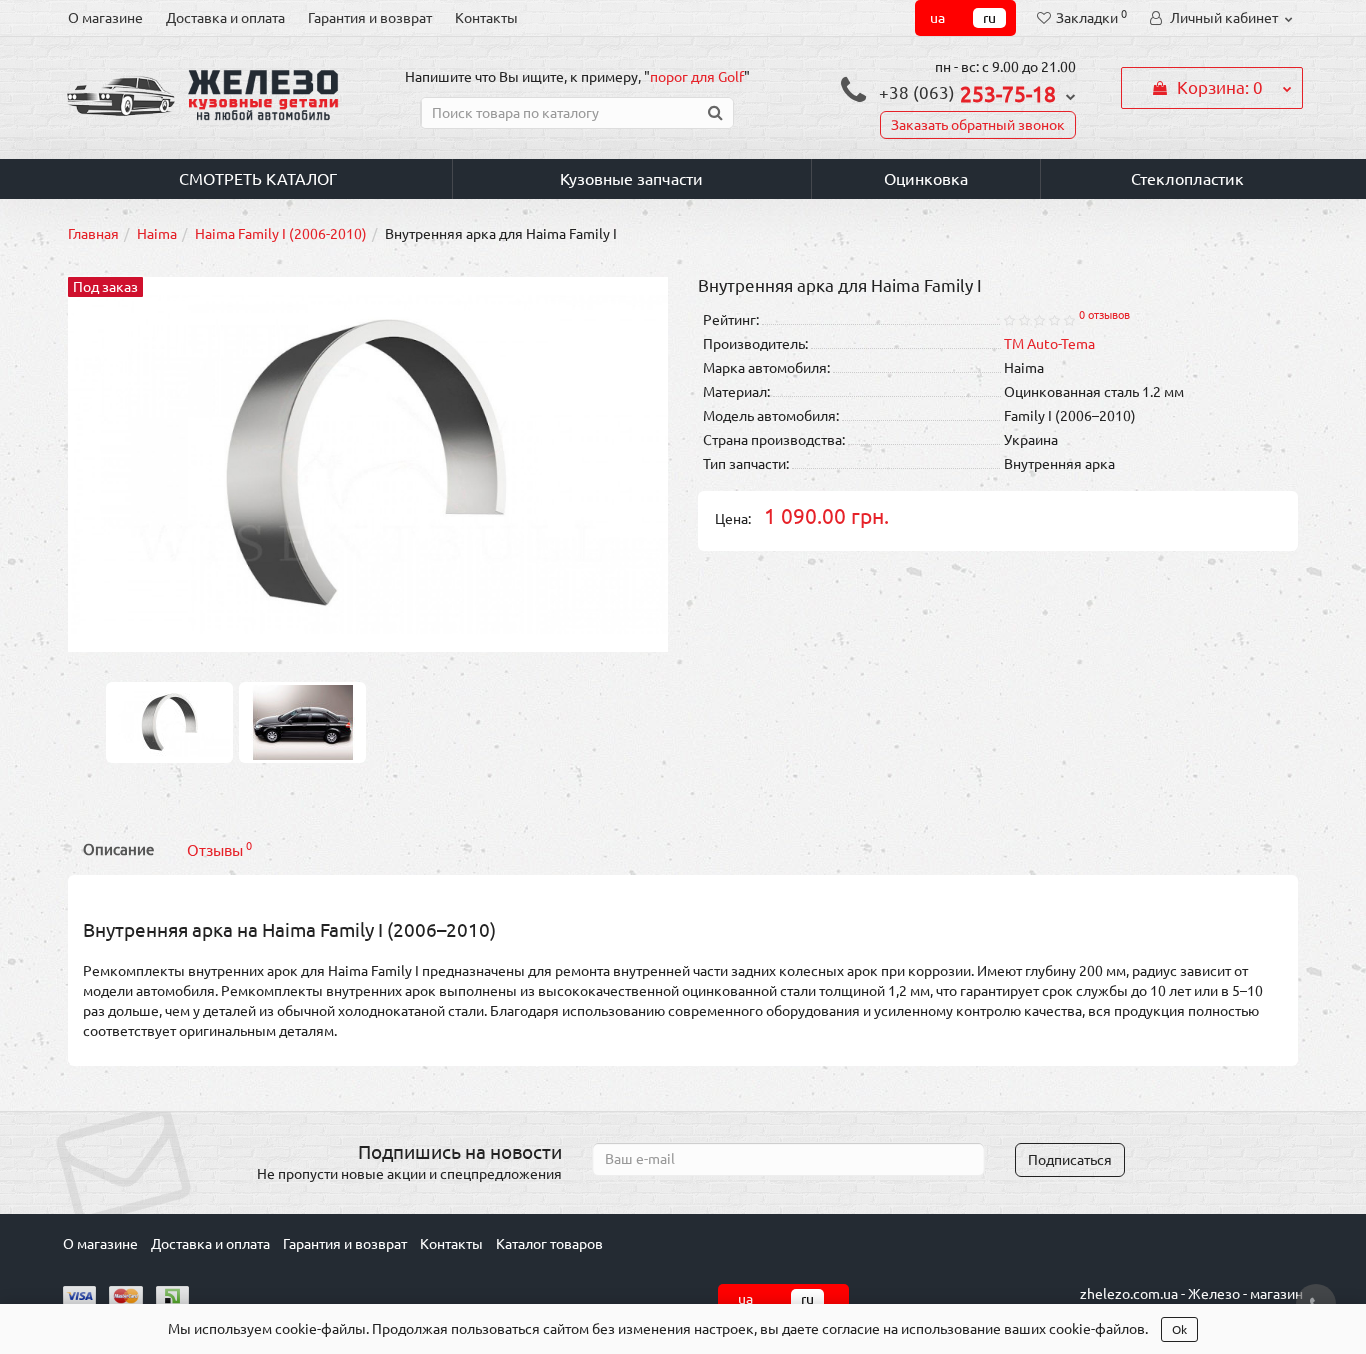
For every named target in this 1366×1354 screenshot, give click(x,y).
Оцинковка (926, 179)
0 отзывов (1104, 315)
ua (937, 18)
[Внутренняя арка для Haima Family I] (170, 721)
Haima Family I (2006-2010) (281, 234)
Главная (93, 234)
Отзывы (219, 849)
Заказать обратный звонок (978, 125)
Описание (118, 849)
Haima (157, 234)
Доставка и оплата (225, 18)
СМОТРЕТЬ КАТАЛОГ (258, 179)
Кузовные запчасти (631, 179)
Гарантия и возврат (370, 18)
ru (989, 18)
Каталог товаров (549, 1244)
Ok (1179, 1329)
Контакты (486, 18)
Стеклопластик (1187, 179)
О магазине (105, 18)
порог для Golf (697, 77)
